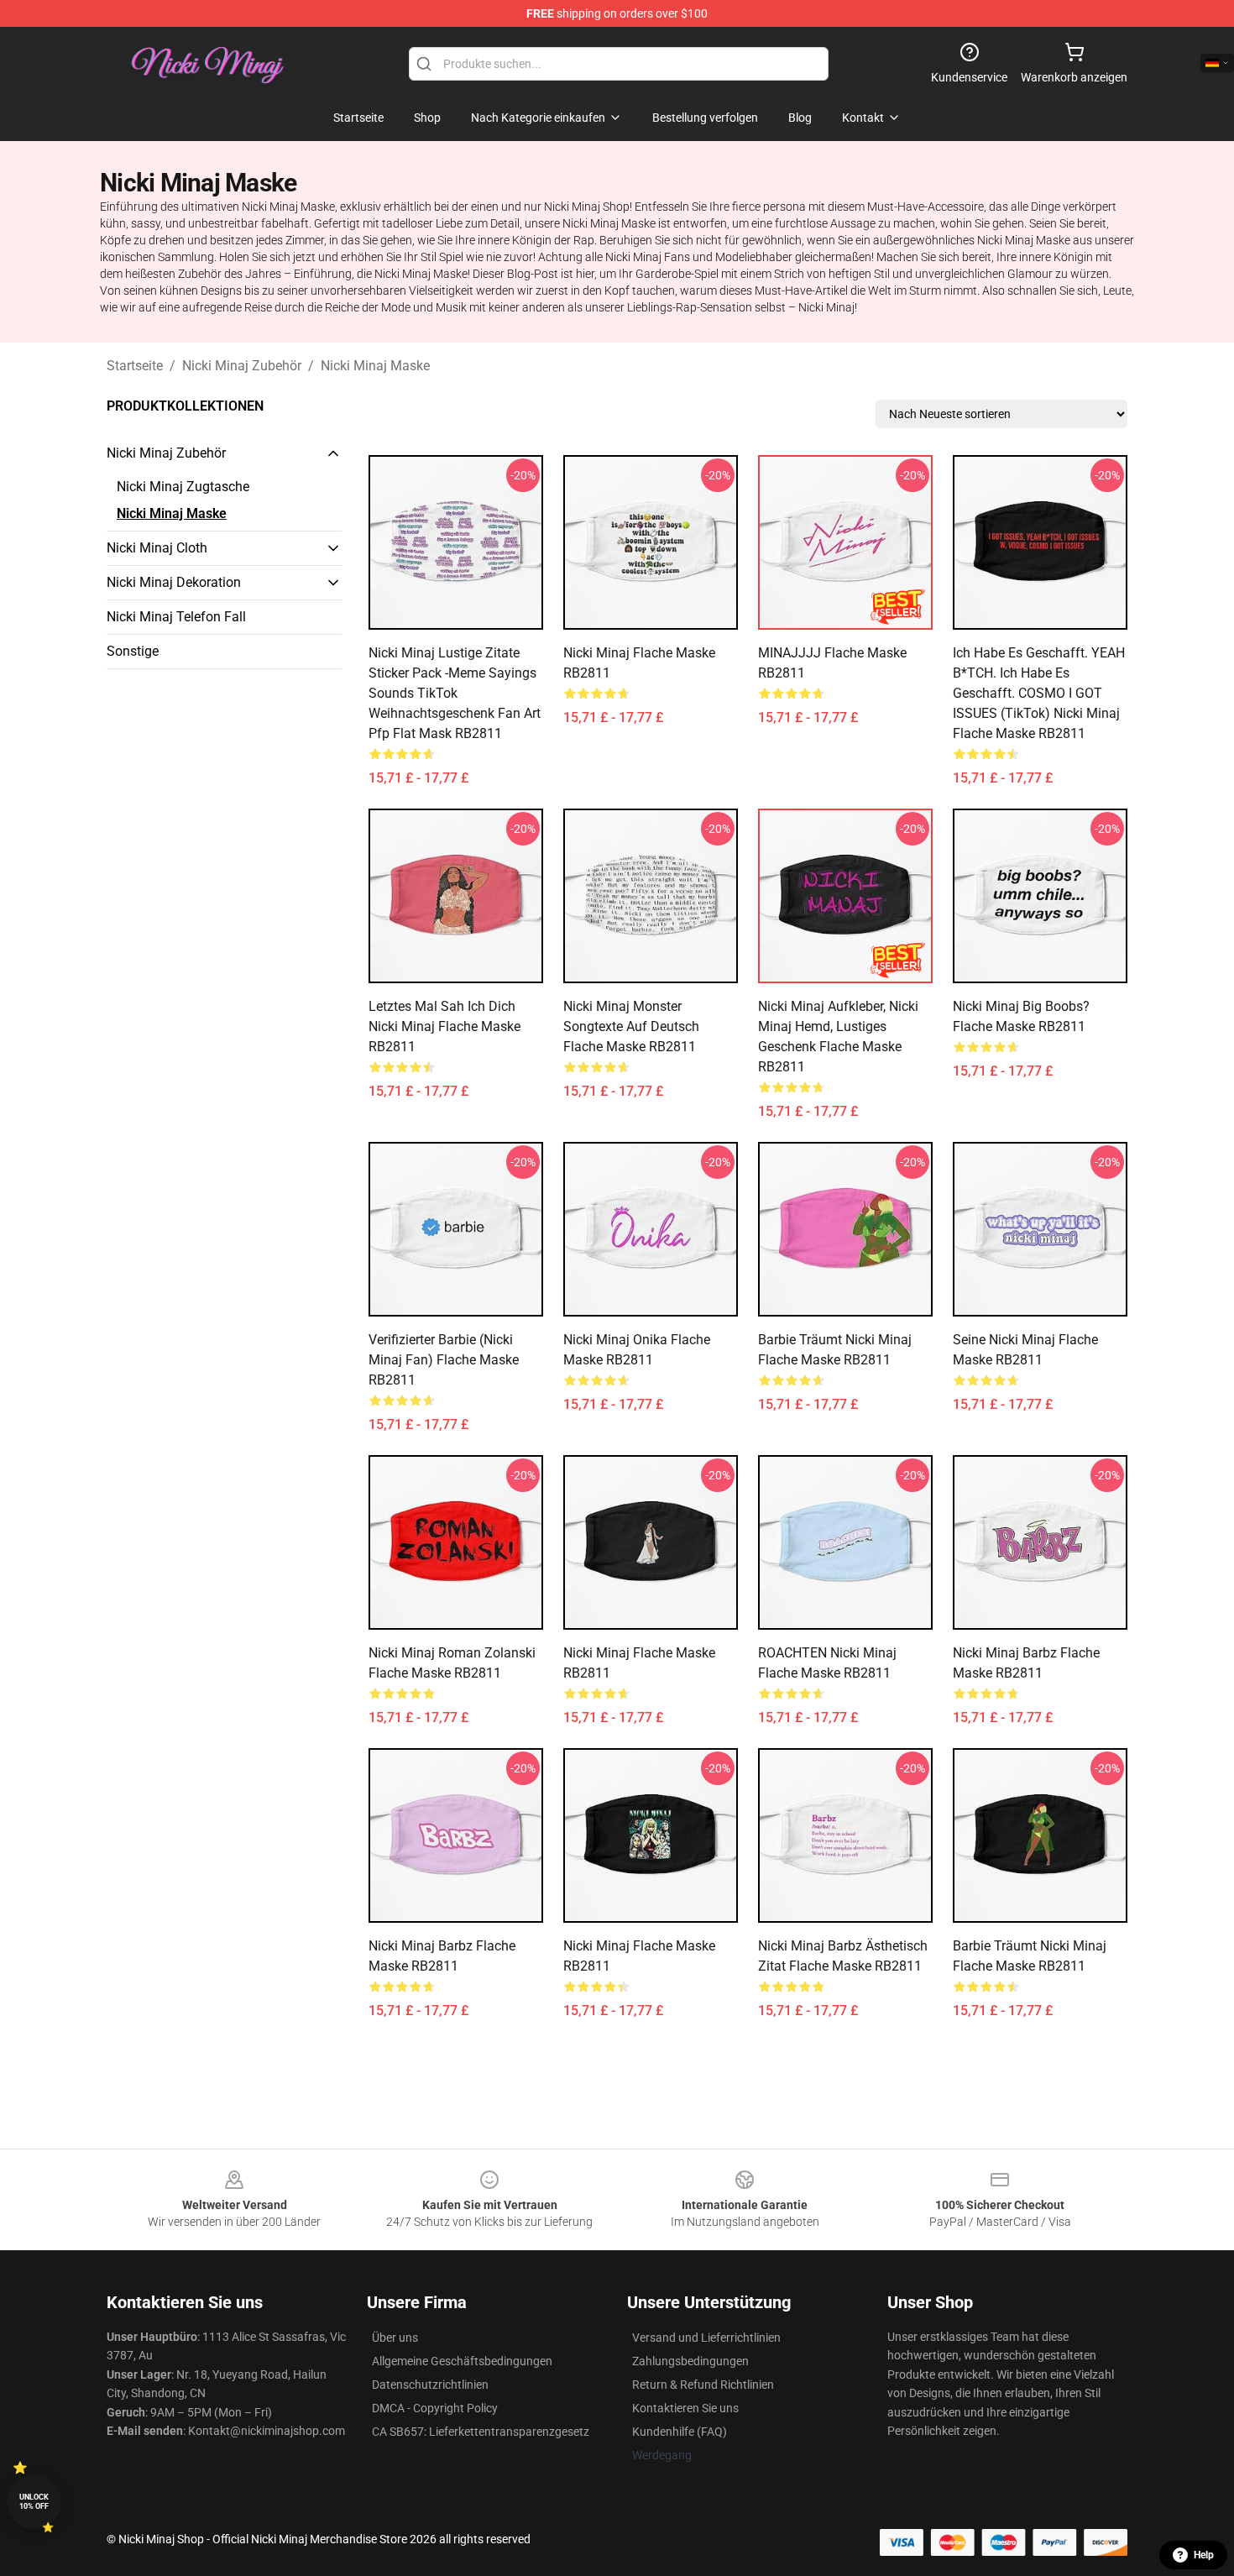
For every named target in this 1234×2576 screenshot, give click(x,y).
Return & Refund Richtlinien (703, 2385)
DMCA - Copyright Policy (435, 2408)
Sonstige (133, 651)
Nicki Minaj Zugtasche (183, 487)
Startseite (135, 366)
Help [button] (1204, 2555)
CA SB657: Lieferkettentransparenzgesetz (481, 2432)
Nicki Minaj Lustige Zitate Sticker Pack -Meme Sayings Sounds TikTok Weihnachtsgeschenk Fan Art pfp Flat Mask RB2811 (455, 693)
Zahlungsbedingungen (690, 2361)
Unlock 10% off (34, 2502)
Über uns (395, 2338)
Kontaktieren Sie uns (685, 2408)
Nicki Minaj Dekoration (174, 582)
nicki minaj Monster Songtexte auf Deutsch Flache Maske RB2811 (631, 1026)
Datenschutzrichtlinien (430, 2385)
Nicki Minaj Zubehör (242, 366)
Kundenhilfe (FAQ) (680, 2432)
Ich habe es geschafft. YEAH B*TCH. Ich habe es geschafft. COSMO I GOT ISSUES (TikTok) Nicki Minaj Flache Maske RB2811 (1039, 693)
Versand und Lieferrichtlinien (706, 2338)
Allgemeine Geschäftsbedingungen (462, 2361)
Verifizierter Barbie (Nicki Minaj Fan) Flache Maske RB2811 (444, 1360)
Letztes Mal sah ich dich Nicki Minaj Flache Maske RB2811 (444, 1026)
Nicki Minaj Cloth (157, 548)
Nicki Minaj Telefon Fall (176, 617)
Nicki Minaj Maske (375, 366)
